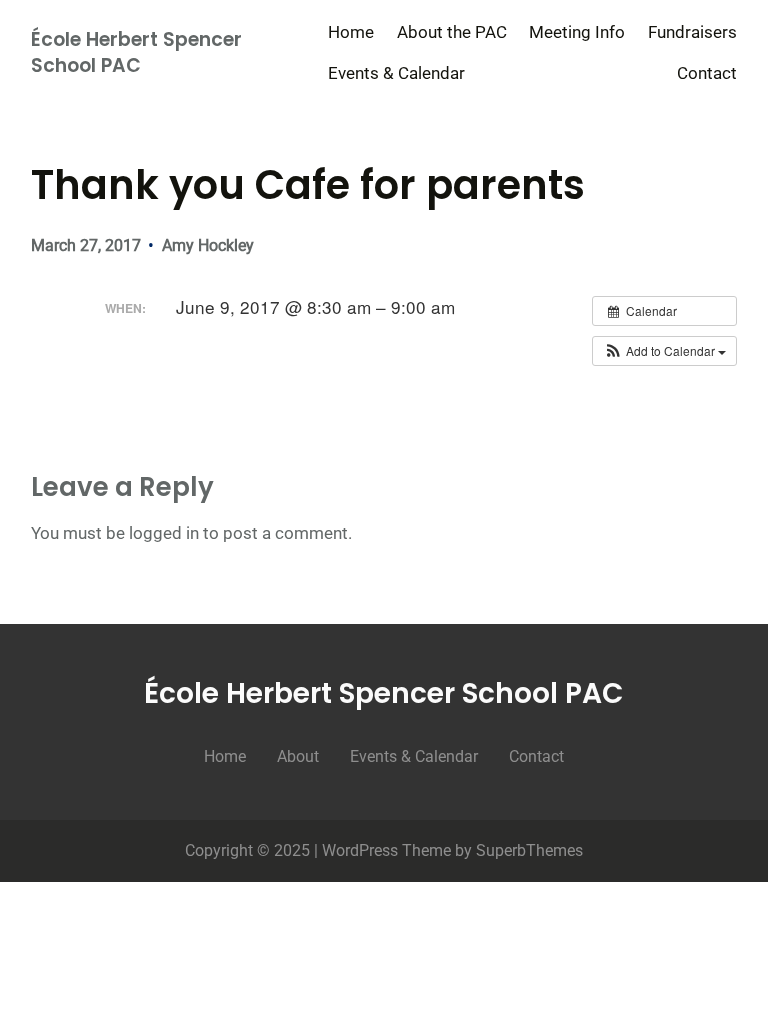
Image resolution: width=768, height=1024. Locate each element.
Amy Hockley (208, 245)
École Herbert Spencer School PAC (136, 53)
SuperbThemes (529, 850)
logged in (164, 533)
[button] (664, 351)
